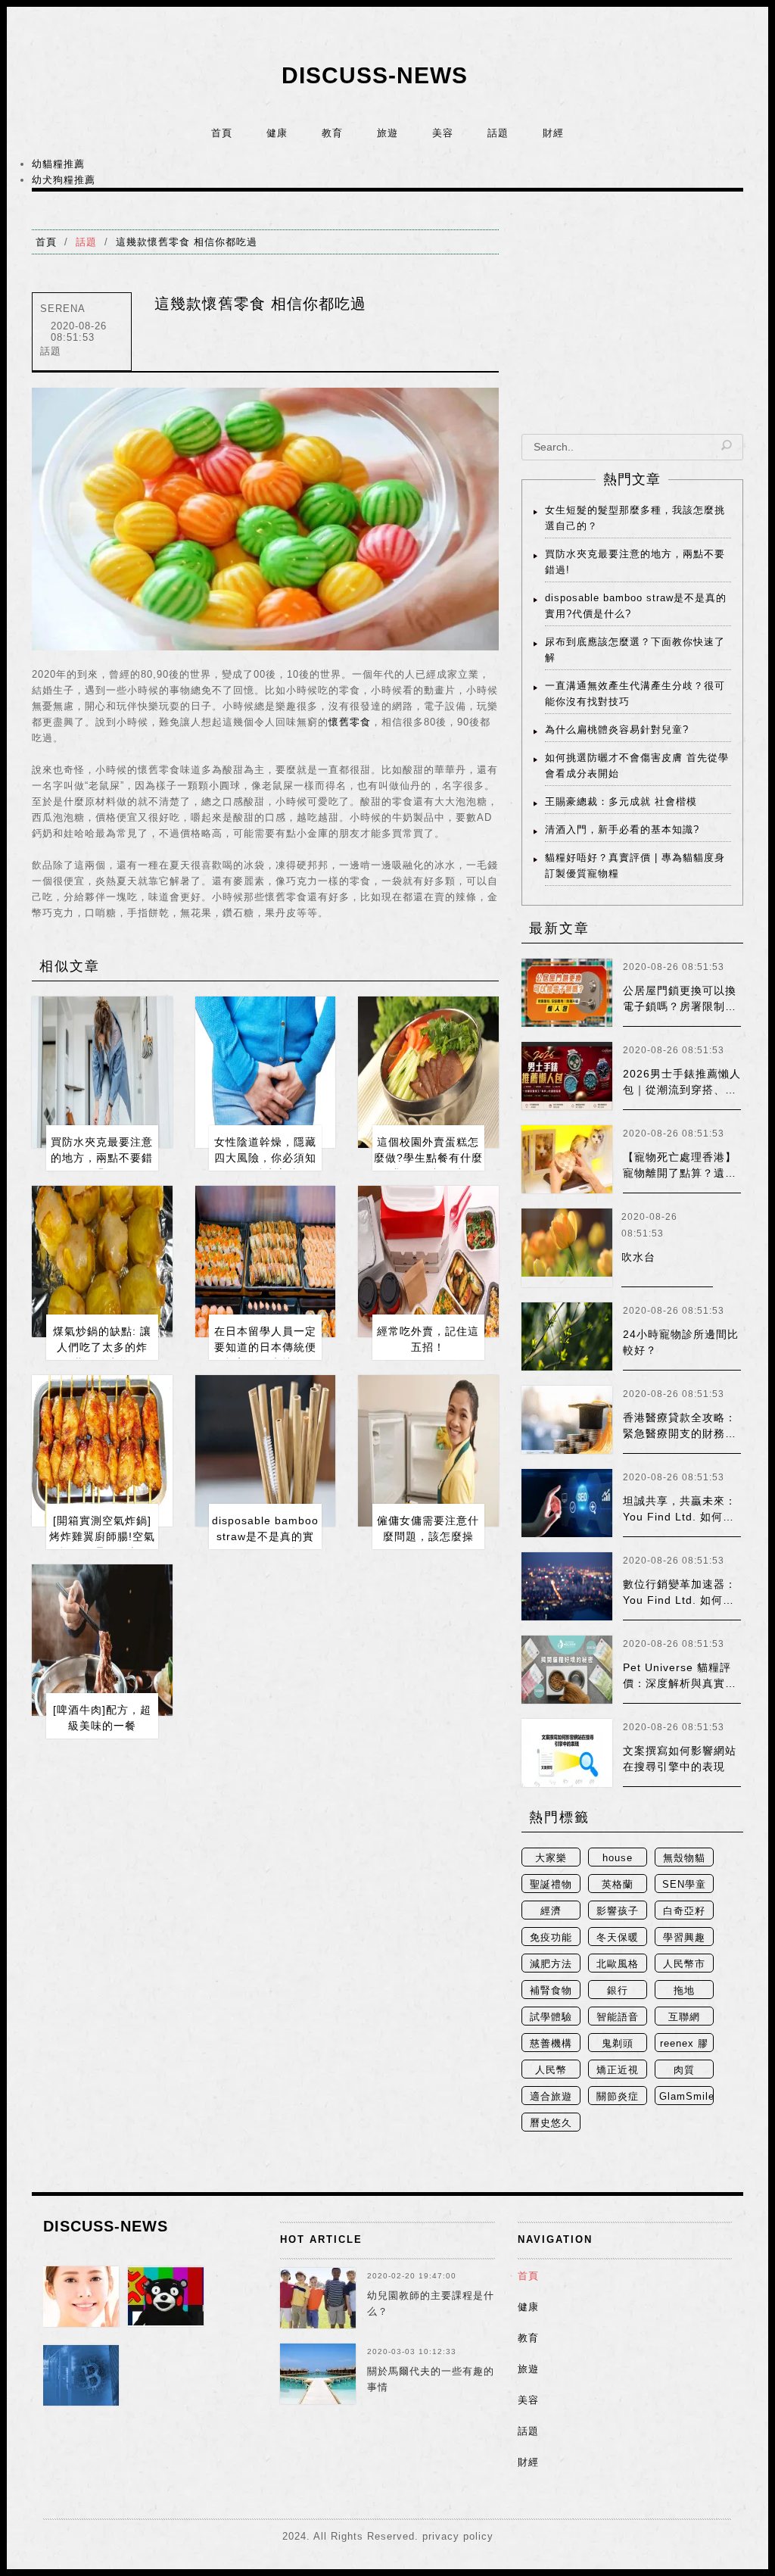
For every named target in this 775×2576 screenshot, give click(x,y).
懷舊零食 (350, 722)
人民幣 (551, 2070)
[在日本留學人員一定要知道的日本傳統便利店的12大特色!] (266, 1261)
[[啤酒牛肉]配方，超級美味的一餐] (102, 1640)
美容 (443, 133)
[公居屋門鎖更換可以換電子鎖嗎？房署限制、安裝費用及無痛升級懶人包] (567, 993)
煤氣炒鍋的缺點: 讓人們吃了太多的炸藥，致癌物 (102, 1347)
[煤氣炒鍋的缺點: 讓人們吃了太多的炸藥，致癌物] (102, 1261)
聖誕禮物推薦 (551, 1886)
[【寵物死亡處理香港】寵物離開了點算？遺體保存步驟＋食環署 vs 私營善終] (567, 1159)
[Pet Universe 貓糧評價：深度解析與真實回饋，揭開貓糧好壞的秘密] (567, 1670)
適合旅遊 (551, 2096)
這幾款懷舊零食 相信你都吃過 (187, 242)
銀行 (618, 1990)
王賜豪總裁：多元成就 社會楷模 (621, 801)
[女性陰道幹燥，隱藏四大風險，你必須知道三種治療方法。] (266, 1072)
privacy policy (458, 2536)
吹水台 (638, 1257)
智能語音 (618, 2017)
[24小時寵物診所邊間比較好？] (567, 1336)
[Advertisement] (632, 324)
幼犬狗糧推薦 (64, 180)
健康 (277, 133)
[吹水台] (567, 1248)
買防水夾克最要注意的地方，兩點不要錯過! (102, 1158)
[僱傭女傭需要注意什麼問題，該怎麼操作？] (428, 1451)
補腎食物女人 (551, 1992)
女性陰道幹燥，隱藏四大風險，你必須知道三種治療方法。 (265, 1158)
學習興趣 (684, 1937)
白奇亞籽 (684, 1911)
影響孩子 (618, 1911)
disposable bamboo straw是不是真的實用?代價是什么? (265, 1536)
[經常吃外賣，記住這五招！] (428, 1261)
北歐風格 (618, 1964)
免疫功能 (551, 1937)
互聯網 (684, 2017)
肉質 (684, 2070)
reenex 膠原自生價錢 (684, 2045)
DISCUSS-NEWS (375, 75)
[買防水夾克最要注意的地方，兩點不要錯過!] (102, 1072)
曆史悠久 (551, 2123)
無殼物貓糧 (684, 1859)
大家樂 (551, 1858)
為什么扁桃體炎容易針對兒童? (617, 730)
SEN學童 (684, 1884)
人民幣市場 (684, 1965)
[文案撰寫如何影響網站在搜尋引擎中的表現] (567, 1753)
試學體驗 (551, 2017)
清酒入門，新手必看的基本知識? (622, 830)
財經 (553, 133)
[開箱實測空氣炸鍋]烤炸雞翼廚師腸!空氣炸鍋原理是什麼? (102, 1536)
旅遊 (387, 133)
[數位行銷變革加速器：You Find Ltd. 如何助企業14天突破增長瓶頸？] (567, 1586)
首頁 (222, 133)
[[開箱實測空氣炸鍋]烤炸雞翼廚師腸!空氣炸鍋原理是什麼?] (102, 1451)
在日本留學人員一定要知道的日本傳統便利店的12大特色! (265, 1347)
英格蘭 (618, 1884)
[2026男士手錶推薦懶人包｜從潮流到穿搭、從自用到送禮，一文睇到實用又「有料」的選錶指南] (567, 1076)
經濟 (551, 1911)
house (618, 1858)
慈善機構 (551, 2043)
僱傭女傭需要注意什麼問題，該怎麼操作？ (428, 1536)
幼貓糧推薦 (58, 164)
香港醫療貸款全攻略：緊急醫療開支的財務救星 (680, 1433)
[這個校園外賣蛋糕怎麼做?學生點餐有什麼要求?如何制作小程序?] (428, 1072)
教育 (332, 133)
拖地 (684, 1990)
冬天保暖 (618, 1937)
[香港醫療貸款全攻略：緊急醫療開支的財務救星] (567, 1420)
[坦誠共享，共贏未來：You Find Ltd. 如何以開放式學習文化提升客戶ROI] (567, 1503)
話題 (498, 133)
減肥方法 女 (551, 1965)
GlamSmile (686, 2096)
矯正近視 (618, 2070)
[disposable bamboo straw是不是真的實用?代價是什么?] (266, 1451)
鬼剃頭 (618, 2043)
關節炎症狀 (618, 2098)
